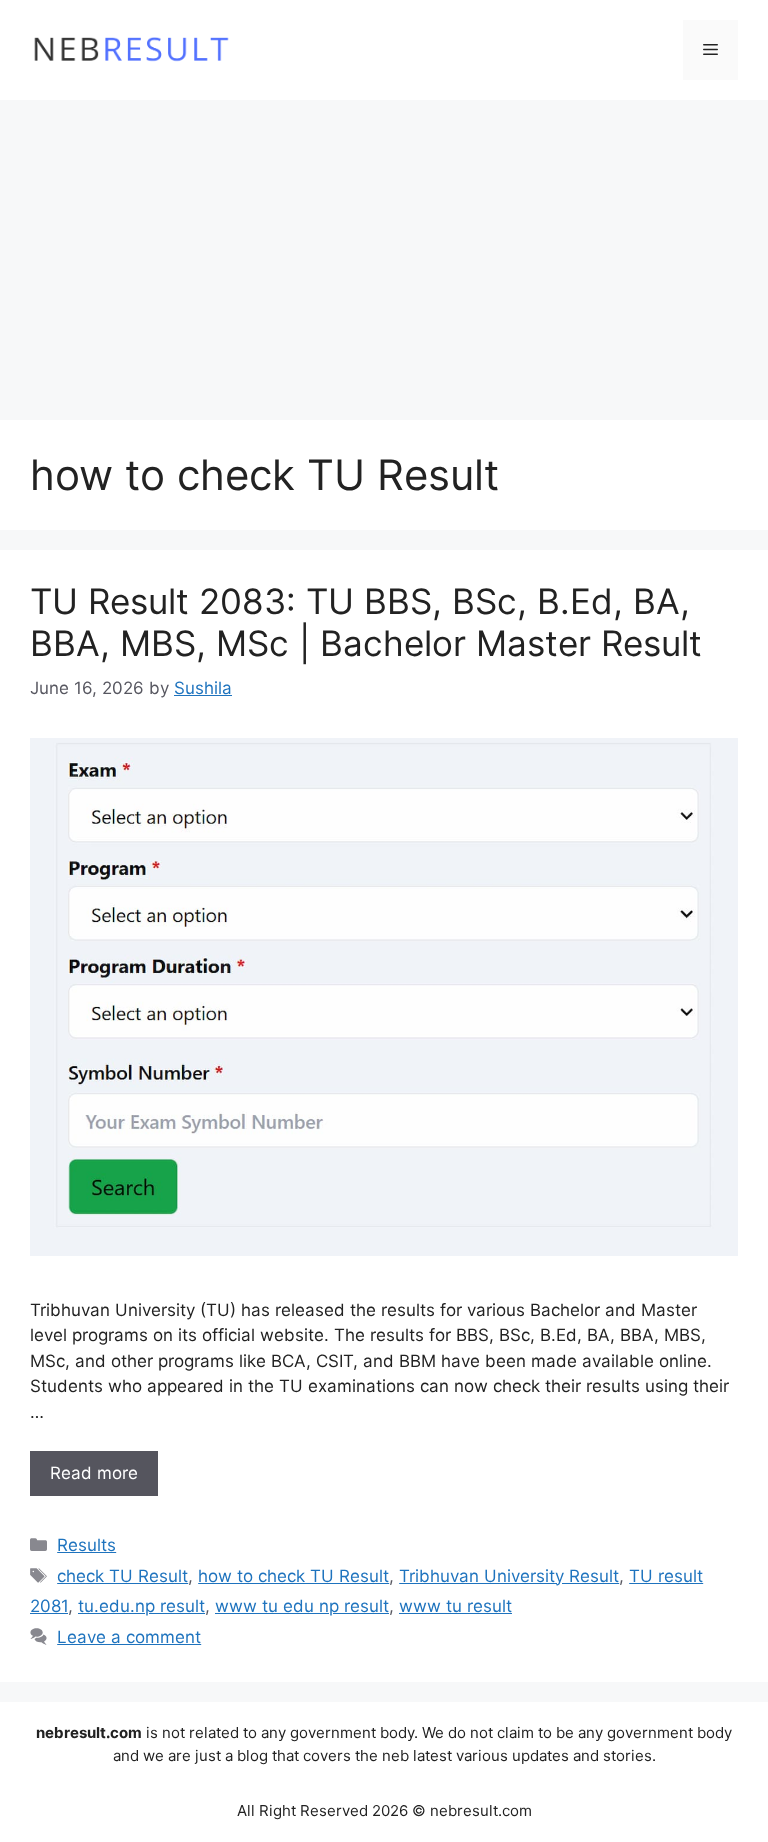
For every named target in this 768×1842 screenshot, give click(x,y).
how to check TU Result (293, 1576)
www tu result (455, 1606)
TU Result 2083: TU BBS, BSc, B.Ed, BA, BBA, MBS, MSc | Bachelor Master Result (366, 622)
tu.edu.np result (141, 1606)
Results (86, 1545)
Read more (94, 1473)
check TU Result (122, 1576)
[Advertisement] (384, 250)
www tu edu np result (302, 1606)
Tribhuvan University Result (509, 1576)
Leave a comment (129, 1637)
